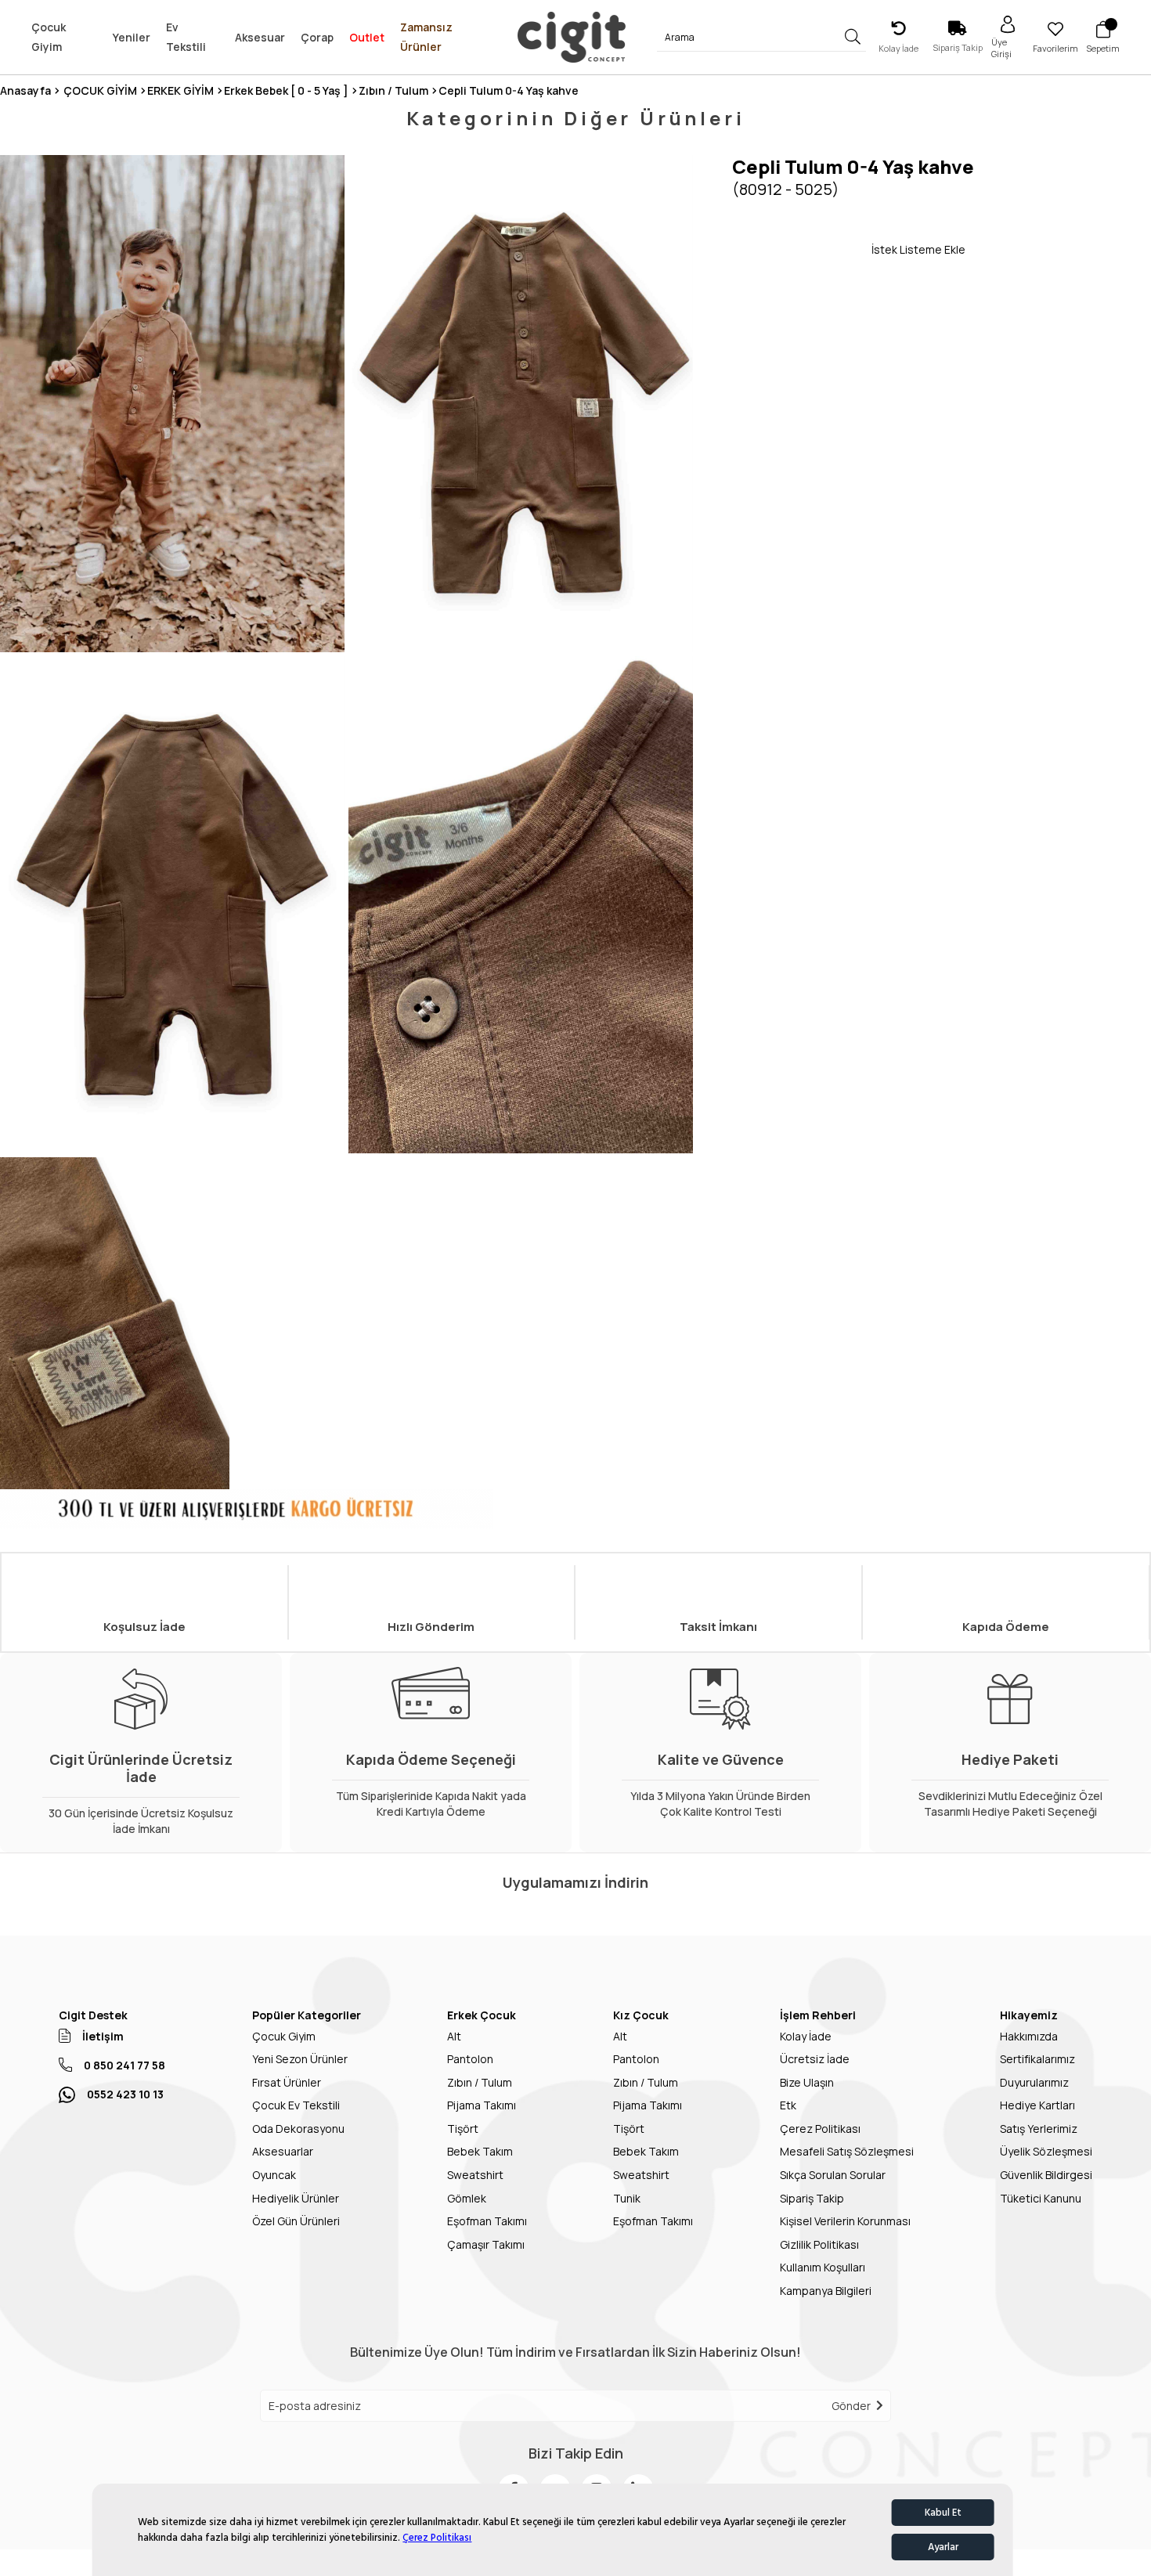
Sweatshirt (475, 2175)
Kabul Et (943, 2513)
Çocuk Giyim (284, 2036)
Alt (454, 2036)
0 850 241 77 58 (124, 2065)
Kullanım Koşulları (823, 2267)
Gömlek (467, 2198)
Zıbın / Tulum (480, 2082)
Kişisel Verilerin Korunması (845, 2221)
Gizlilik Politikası (819, 2244)
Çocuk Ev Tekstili (296, 2105)
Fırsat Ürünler (287, 2082)
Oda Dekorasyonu (298, 2129)
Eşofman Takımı (487, 2221)
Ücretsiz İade (815, 2059)
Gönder (851, 2406)
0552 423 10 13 (125, 2094)
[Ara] (852, 37)
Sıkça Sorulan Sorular (833, 2175)
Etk (788, 2105)
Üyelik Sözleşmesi (1046, 2151)
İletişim (103, 2036)
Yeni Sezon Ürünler (300, 2059)
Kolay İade (806, 2036)
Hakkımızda (1029, 2036)
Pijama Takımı (482, 2105)
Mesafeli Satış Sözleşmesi (847, 2151)
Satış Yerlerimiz (1039, 2129)
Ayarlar (943, 2547)
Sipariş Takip (812, 2198)
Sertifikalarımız (1037, 2059)
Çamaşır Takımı (486, 2244)
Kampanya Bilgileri (826, 2291)
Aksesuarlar (283, 2151)
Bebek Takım (480, 2151)
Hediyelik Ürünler (296, 2198)
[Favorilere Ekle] (802, 249)
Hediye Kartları (1037, 2105)
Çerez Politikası (437, 2538)
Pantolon (470, 2059)
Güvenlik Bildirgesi (1046, 2175)
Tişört (463, 2129)
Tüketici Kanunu (1041, 2198)
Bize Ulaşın (807, 2082)
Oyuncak (274, 2175)
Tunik (627, 2198)
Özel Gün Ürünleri (296, 2221)
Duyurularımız (1034, 2082)
